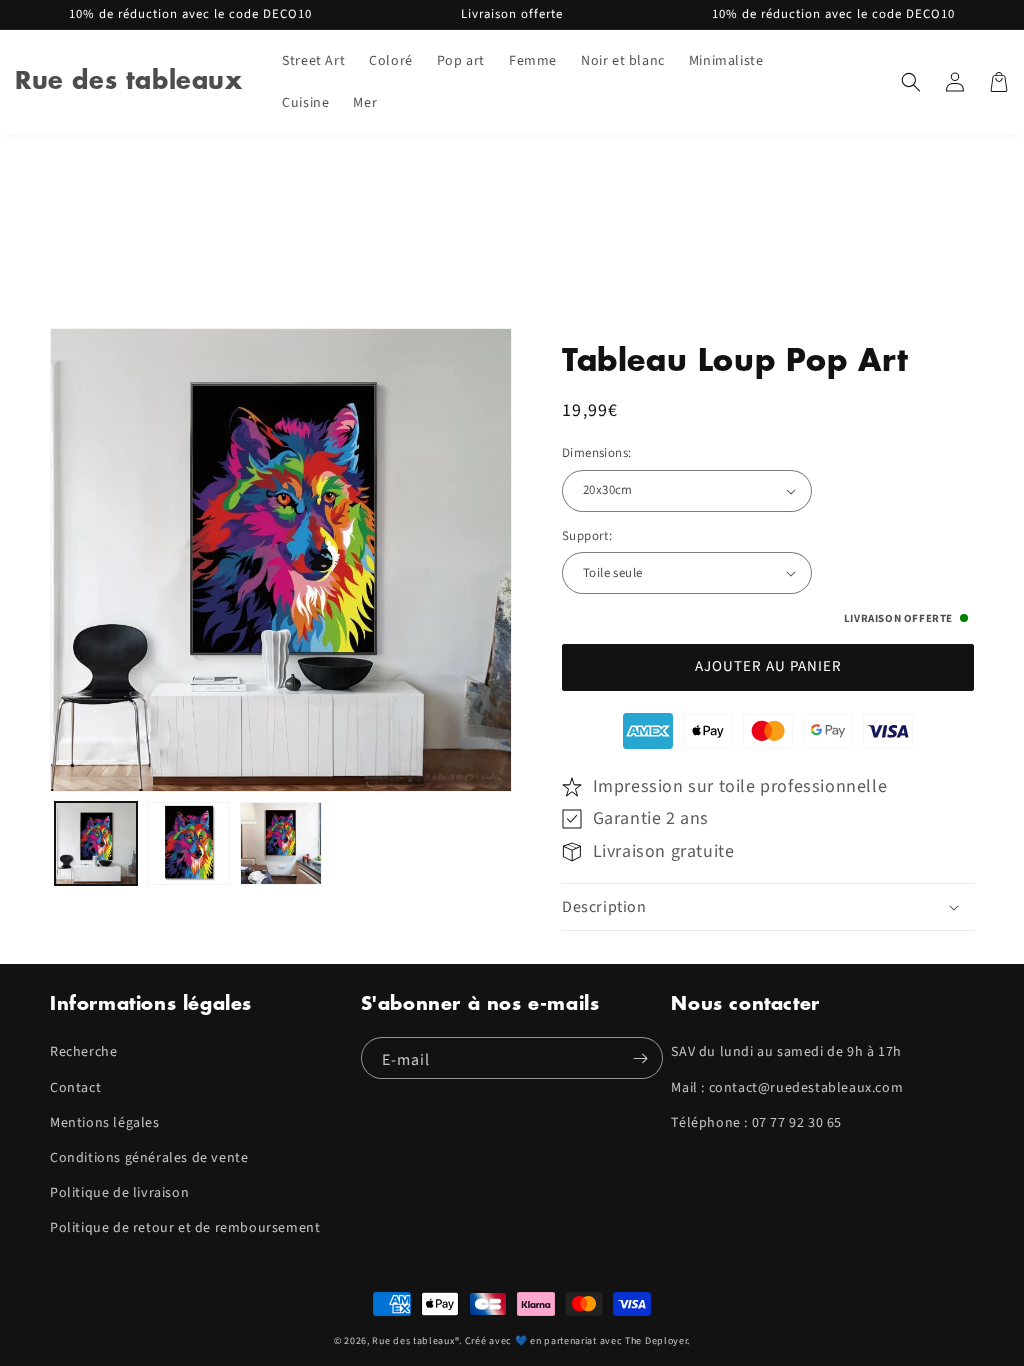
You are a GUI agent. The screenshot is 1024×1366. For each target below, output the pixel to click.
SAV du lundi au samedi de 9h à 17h (786, 1052)
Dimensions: (596, 453)
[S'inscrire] (640, 1058)
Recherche (83, 1052)
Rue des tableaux (413, 1341)
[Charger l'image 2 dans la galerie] (188, 843)
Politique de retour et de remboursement (185, 1228)
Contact (75, 1088)
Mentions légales (105, 1123)
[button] (911, 82)
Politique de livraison (119, 1193)
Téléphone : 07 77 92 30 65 (756, 1123)
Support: (587, 536)
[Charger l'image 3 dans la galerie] (281, 843)
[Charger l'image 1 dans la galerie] (96, 843)
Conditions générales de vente (149, 1158)
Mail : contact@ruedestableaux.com (787, 1088)
